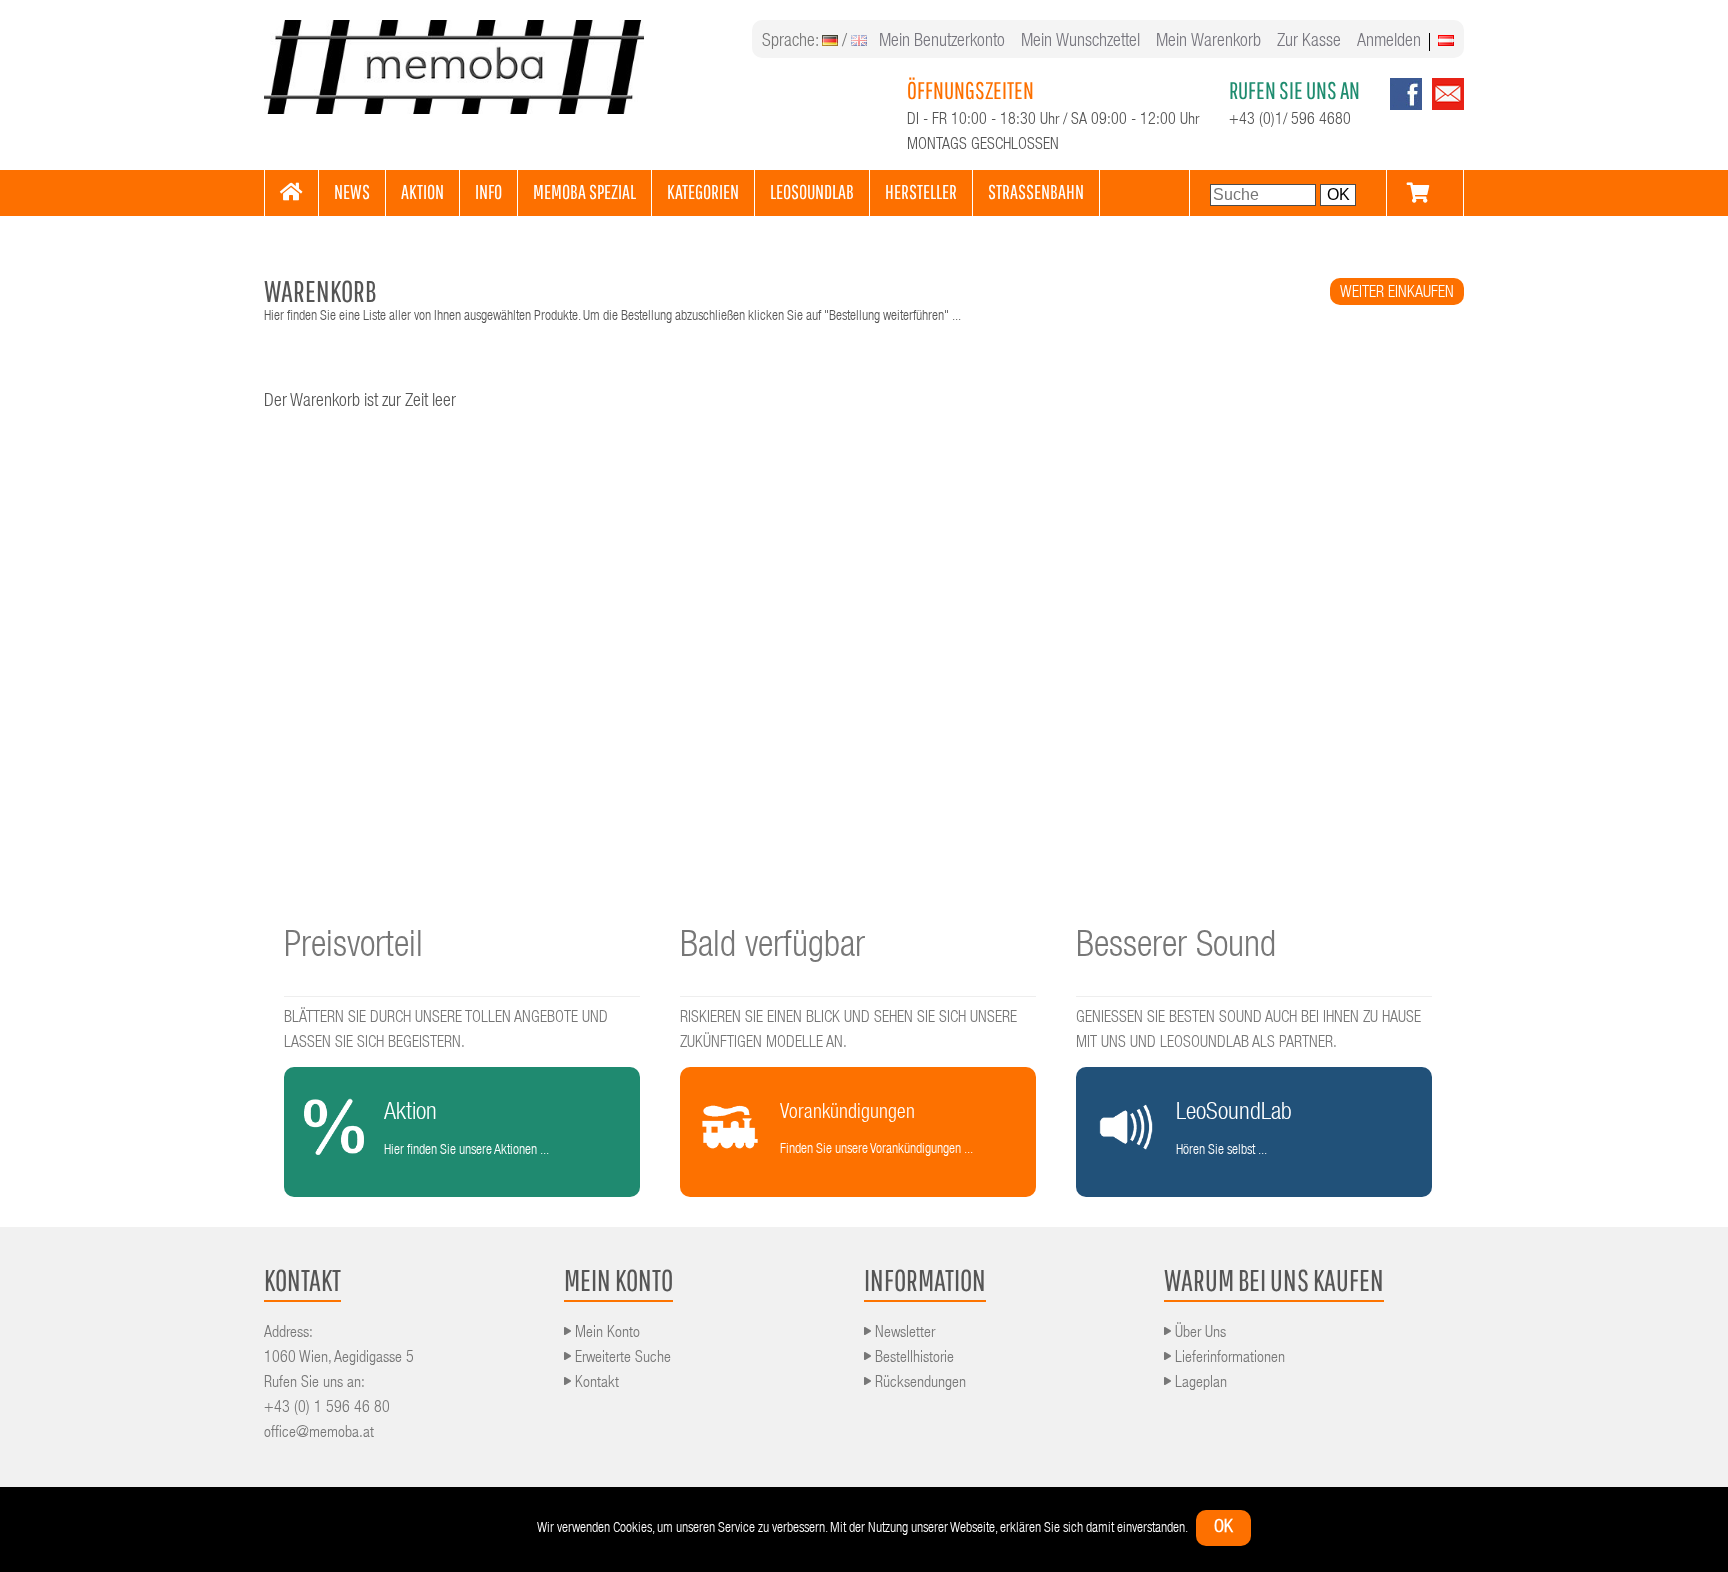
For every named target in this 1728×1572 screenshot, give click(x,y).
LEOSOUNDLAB (812, 191)
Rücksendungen (918, 1384)
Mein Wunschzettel (1080, 42)
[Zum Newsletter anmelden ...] (1443, 107)
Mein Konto (605, 1334)
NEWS (352, 191)
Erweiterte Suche (621, 1359)
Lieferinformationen (1228, 1359)
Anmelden (1389, 42)
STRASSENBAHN (1036, 191)
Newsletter (903, 1334)
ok (1223, 1528)
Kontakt (595, 1384)
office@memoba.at (319, 1434)
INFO (488, 191)
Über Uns (1198, 1334)
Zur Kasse (1309, 42)
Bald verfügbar (772, 948)
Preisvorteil (353, 948)
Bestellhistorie (912, 1359)
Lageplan (1199, 1384)
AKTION (422, 191)
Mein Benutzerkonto (942, 42)
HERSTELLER (921, 191)
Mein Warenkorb (1208, 42)
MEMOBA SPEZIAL (584, 191)
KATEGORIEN (703, 191)
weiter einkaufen (1397, 294)
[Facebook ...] (1406, 107)
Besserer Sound (1176, 948)
